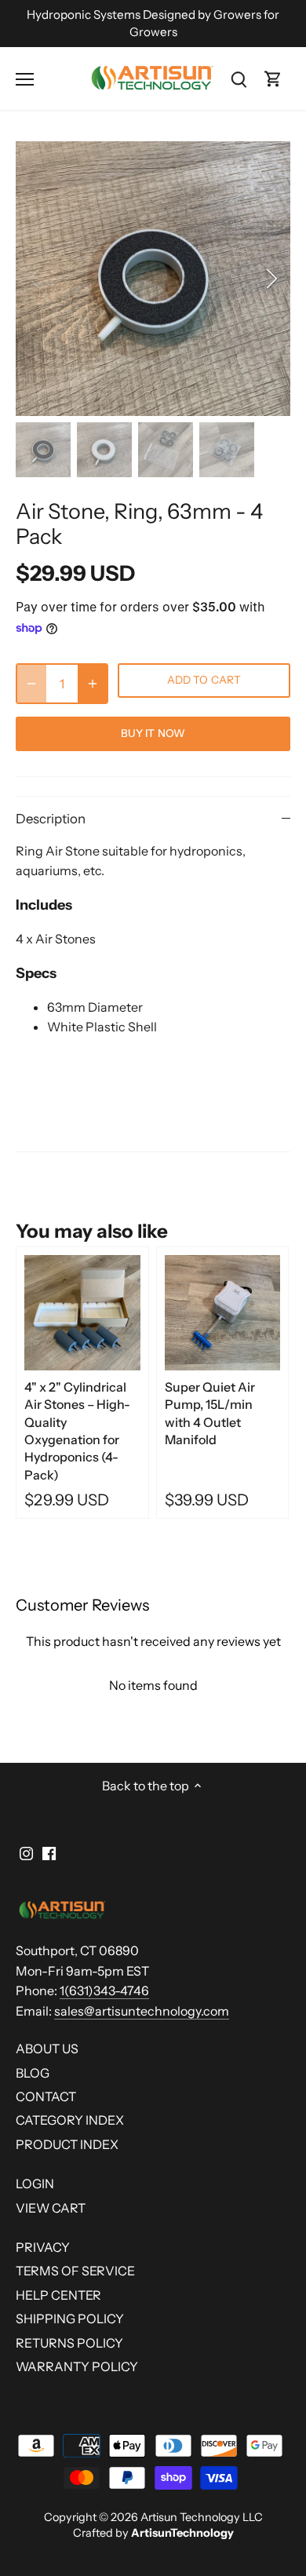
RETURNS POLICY (69, 2343)
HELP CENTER (58, 2295)
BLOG (33, 2073)
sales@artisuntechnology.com (142, 2011)
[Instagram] (26, 1852)
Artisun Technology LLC (202, 2517)
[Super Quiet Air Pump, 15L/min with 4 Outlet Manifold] (223, 1313)
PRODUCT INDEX (67, 2144)
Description (51, 819)
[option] (153, 279)
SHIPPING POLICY (70, 2319)
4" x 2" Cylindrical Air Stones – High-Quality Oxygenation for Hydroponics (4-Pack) (77, 1431)
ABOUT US (47, 2049)
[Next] (271, 279)
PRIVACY (43, 2247)
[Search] (239, 79)
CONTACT (46, 2096)
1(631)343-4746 (104, 1990)
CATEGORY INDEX (70, 2120)
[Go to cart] (273, 79)
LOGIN (35, 2184)
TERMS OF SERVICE (75, 2271)
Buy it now (153, 733)
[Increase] (93, 684)
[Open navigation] (25, 79)
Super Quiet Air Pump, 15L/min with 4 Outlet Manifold (210, 1413)
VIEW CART (51, 2208)
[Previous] (35, 279)
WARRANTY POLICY (77, 2366)
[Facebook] (49, 1852)
